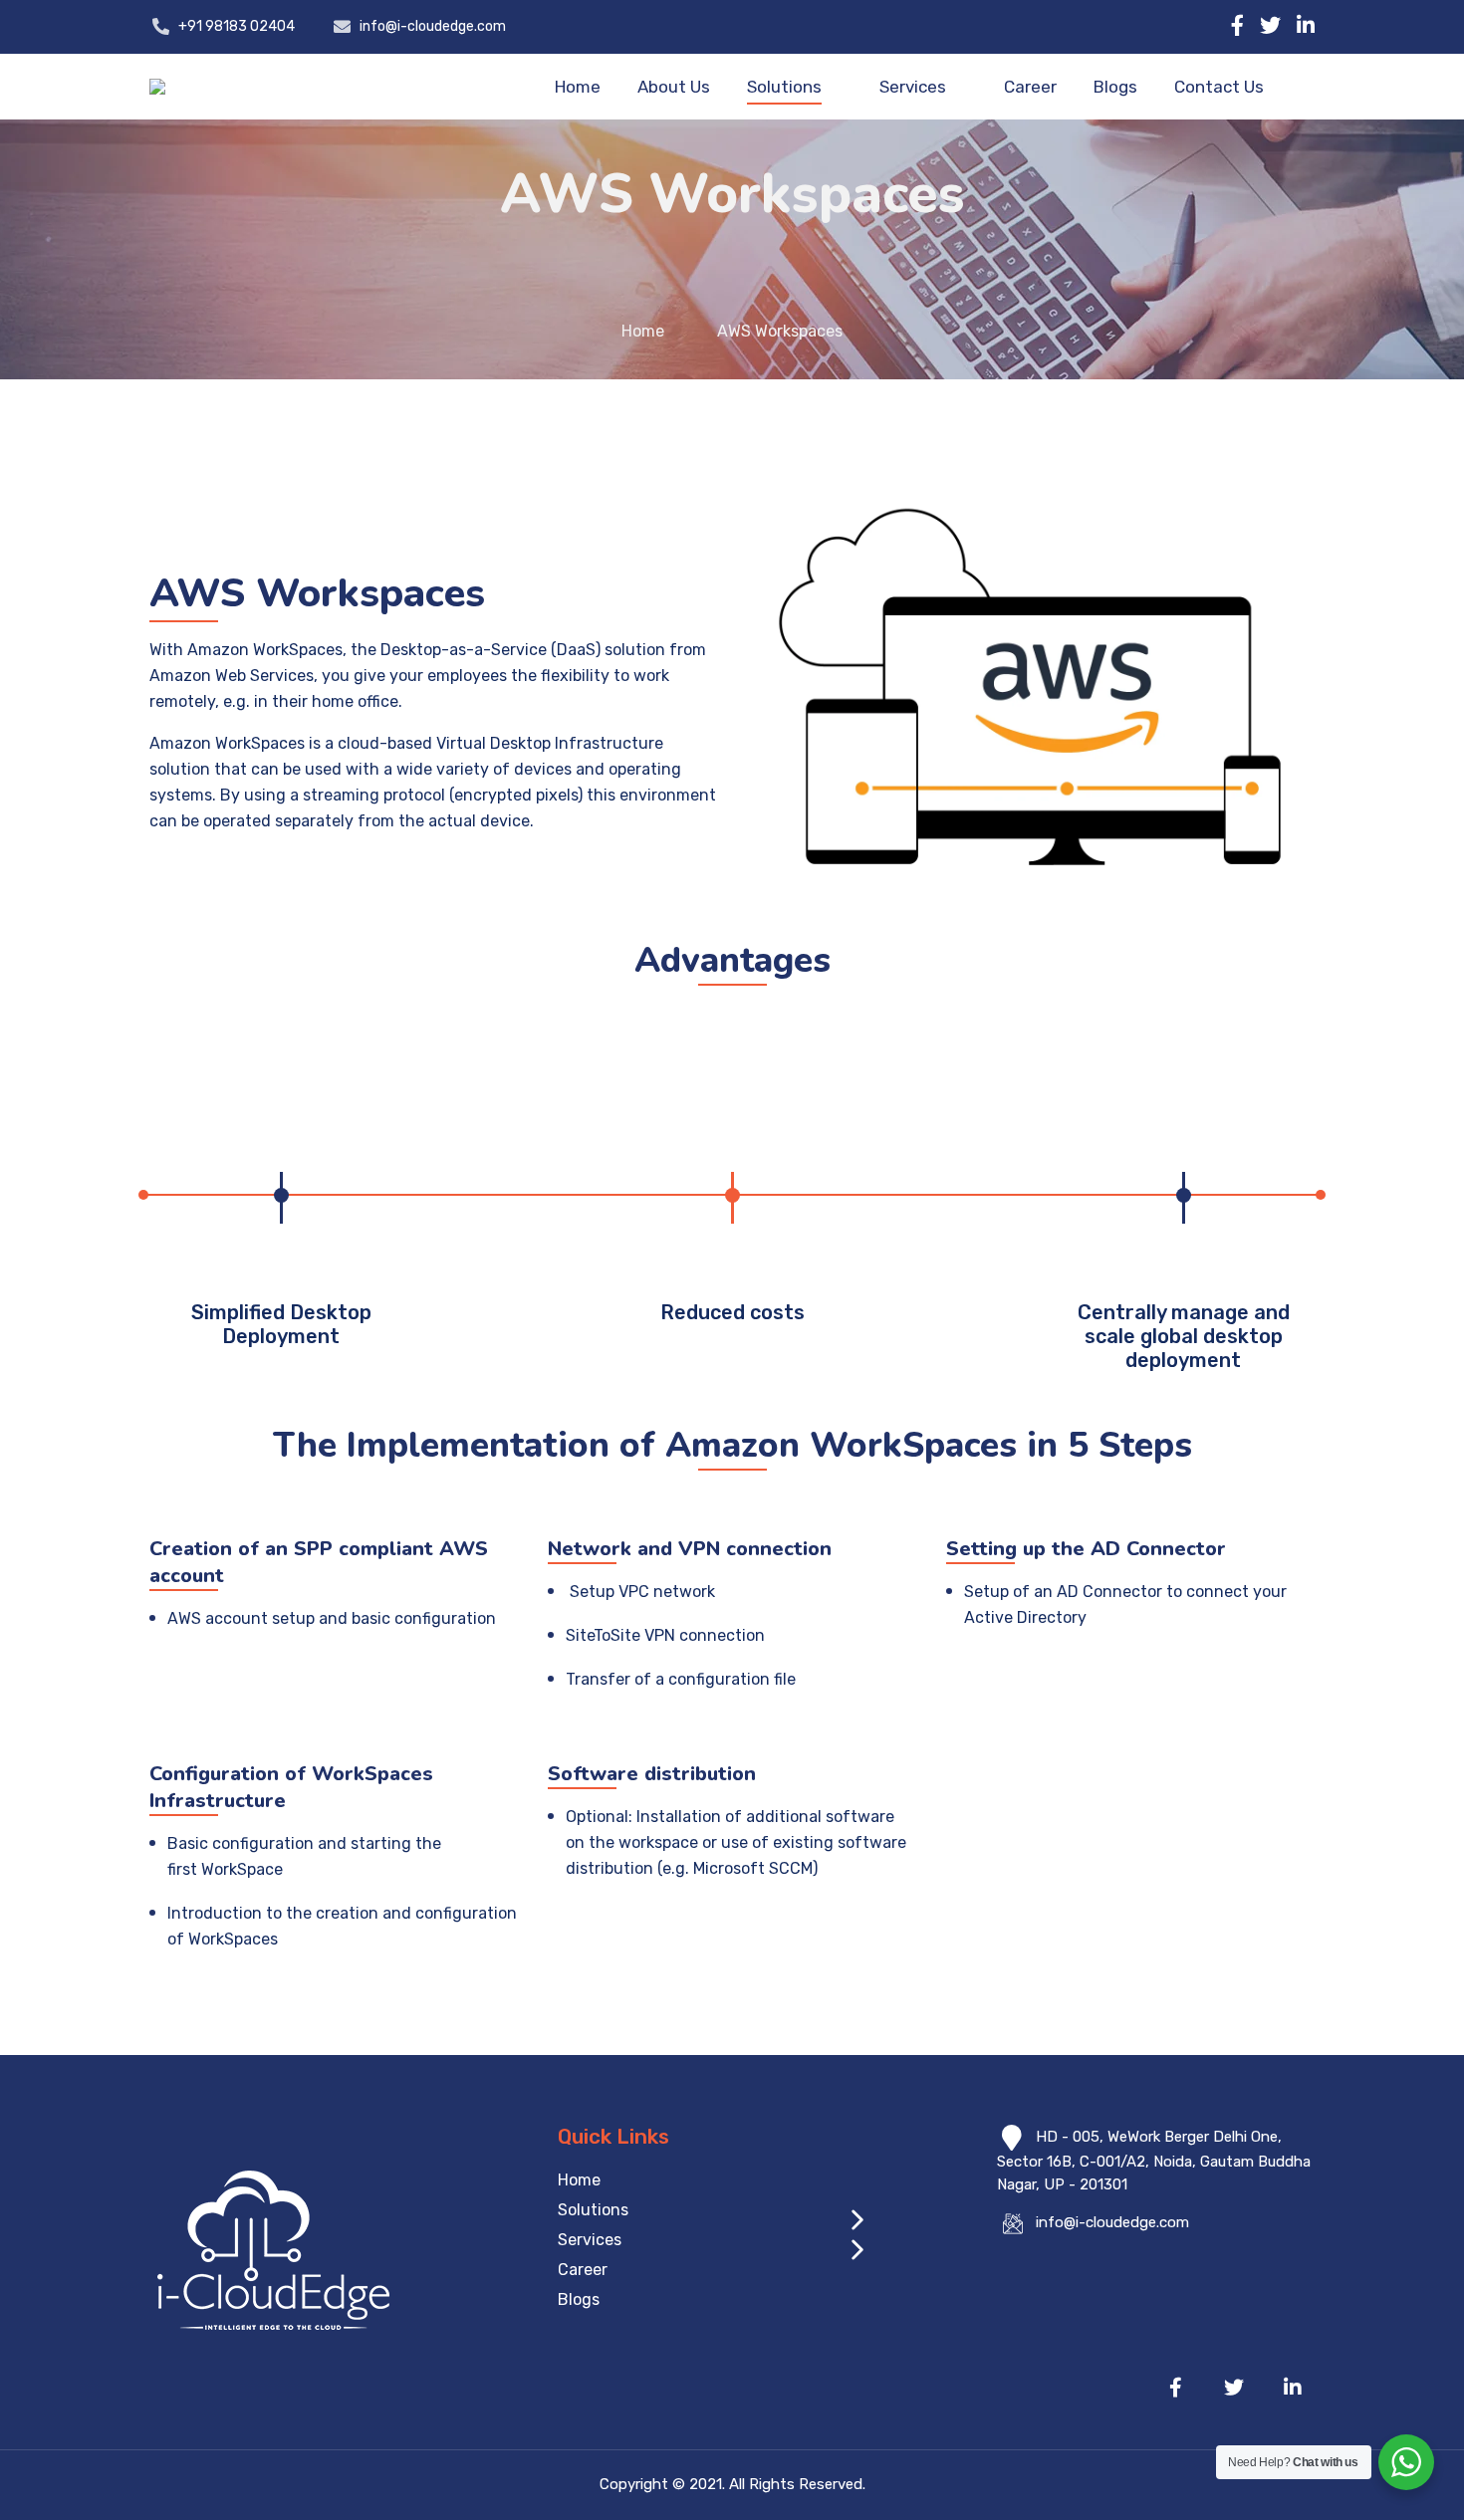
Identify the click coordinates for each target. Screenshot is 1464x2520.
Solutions (784, 87)
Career (1030, 87)
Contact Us (1219, 87)
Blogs (1115, 87)
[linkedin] (1306, 25)
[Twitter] (1270, 25)
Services (913, 87)
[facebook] (1237, 25)
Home (578, 87)
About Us (674, 87)
